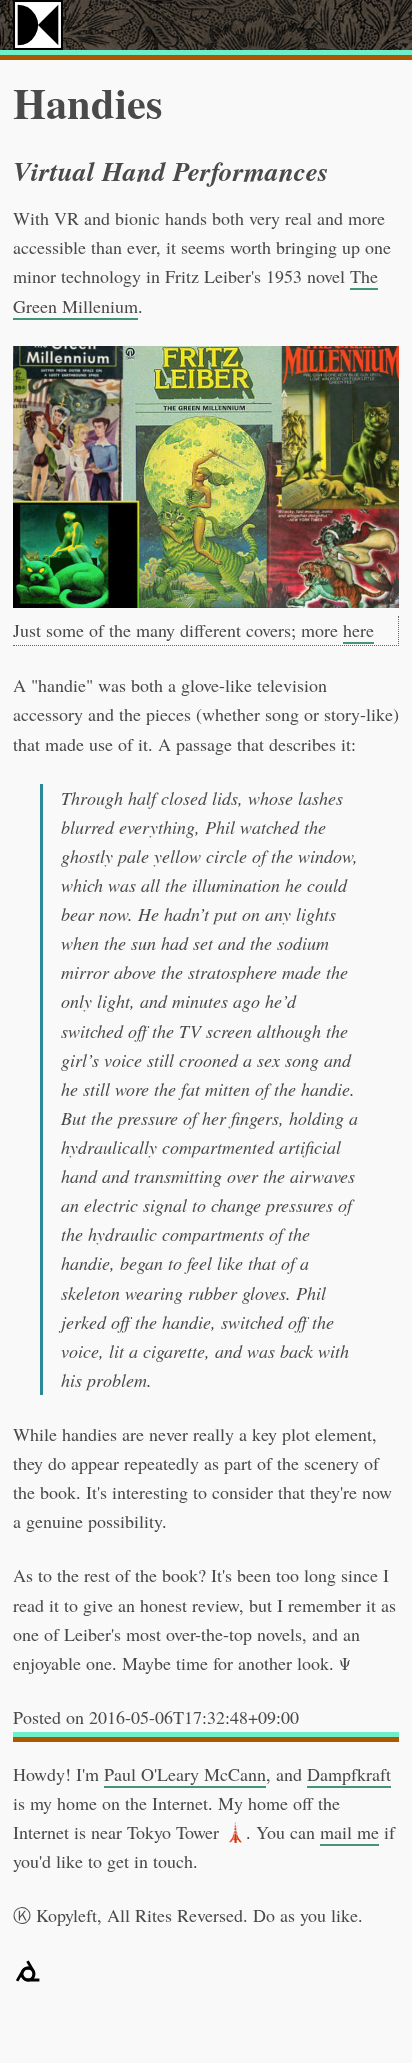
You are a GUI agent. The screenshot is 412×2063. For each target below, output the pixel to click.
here (358, 630)
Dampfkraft (349, 1774)
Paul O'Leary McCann (185, 1774)
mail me (349, 1832)
